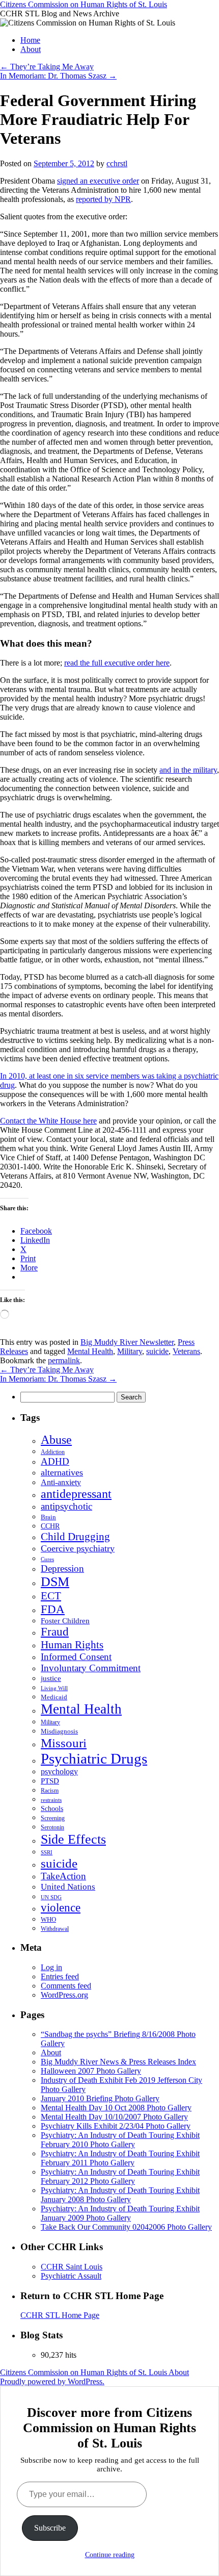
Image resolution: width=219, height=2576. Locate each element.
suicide (157, 1351)
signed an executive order (98, 181)
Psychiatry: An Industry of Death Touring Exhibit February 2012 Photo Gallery (120, 2176)
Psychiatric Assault (71, 2276)
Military (130, 1351)
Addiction (53, 1452)
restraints (51, 1800)
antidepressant (76, 1494)
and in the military (188, 770)
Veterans (186, 1351)
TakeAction (63, 1876)
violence (61, 1908)
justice (51, 1678)
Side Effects (73, 1839)
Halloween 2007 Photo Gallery (91, 2071)
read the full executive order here (117, 663)
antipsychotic (66, 1506)
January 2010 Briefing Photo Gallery (100, 2098)
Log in (51, 1967)
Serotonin (52, 1828)
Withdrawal (55, 1929)
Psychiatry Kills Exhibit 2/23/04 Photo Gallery (116, 2126)
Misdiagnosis (59, 1731)
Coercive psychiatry (78, 1548)
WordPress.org (64, 1995)
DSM (55, 1582)
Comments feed (66, 1986)
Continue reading (110, 2555)
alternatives (62, 1472)
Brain (48, 1517)
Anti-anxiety (61, 1482)
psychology (59, 1771)
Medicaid (54, 1697)
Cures (47, 1559)
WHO (48, 1919)
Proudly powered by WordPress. (52, 2381)
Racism (50, 1791)
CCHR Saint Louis (72, 2267)
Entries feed (60, 1976)
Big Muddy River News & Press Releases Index (118, 2062)
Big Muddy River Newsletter (127, 1342)
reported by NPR (103, 199)
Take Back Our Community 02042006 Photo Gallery (126, 2227)
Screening (53, 1818)
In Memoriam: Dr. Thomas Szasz (58, 76)
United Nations (68, 1887)
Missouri (64, 1743)
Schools (52, 1808)
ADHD (55, 1461)
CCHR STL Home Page (60, 2315)
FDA (53, 1609)
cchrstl (117, 163)
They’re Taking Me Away (47, 67)
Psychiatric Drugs (94, 1758)
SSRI (47, 1853)
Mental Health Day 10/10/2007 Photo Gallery (114, 2117)
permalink (64, 1360)
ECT (51, 1596)
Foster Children (65, 1621)
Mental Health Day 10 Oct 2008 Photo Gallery (116, 2108)
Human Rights (72, 1645)
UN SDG (51, 1897)
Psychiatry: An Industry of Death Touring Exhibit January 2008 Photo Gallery (120, 2195)
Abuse (56, 1440)
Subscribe (50, 2528)
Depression (62, 1568)
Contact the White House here (48, 1121)
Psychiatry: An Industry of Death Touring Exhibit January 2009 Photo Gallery (120, 2213)
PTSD (50, 1781)
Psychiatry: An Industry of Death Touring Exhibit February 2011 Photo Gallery (120, 2158)
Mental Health (90, 1351)
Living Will (54, 1688)
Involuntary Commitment (91, 1668)
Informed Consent (76, 1657)
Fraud (55, 1632)
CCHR (50, 1526)
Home (30, 40)
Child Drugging (75, 1537)
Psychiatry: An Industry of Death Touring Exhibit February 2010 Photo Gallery (120, 2140)
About (31, 49)
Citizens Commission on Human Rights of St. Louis (84, 4)
